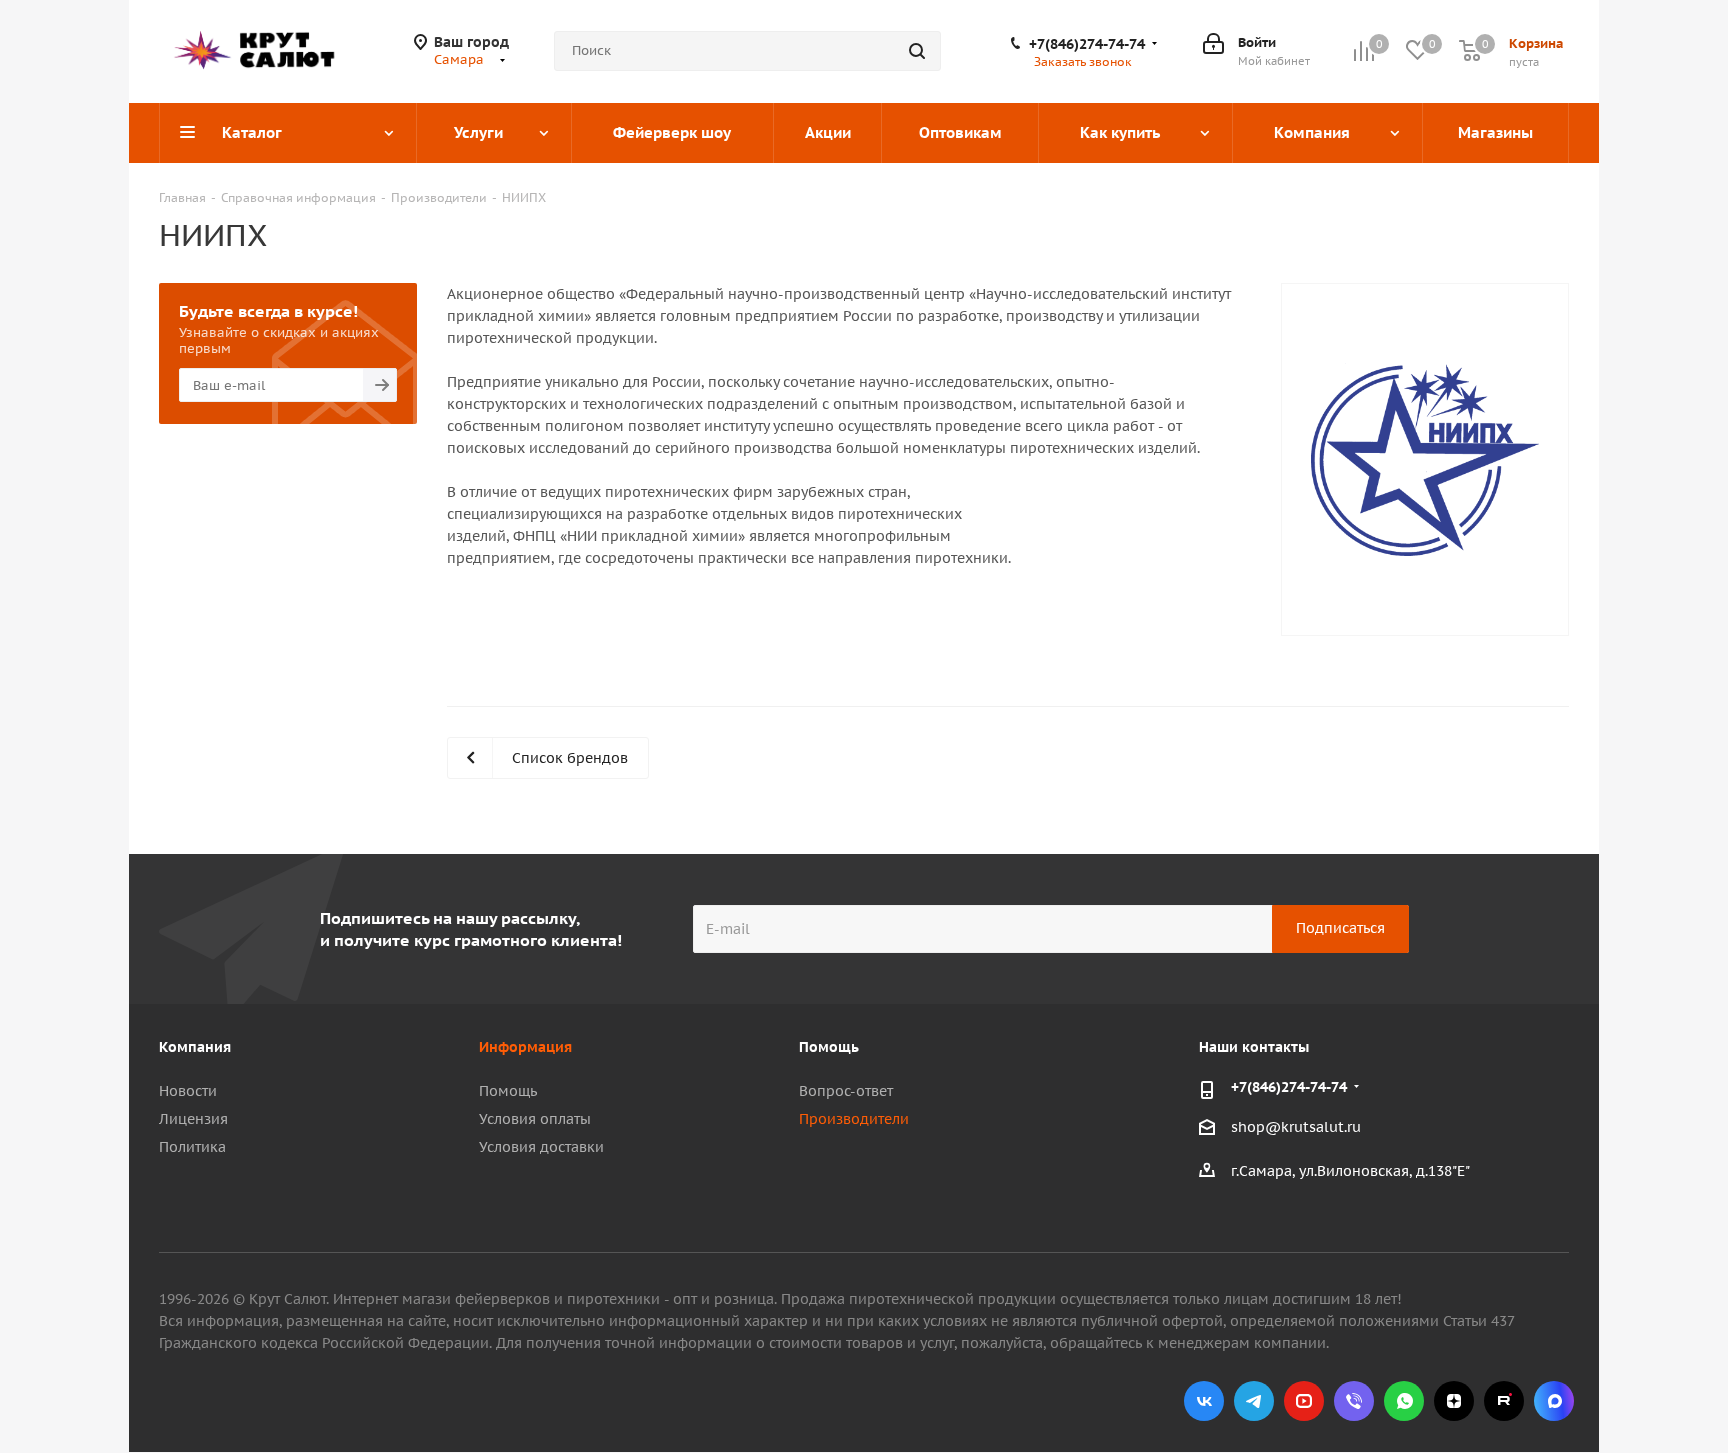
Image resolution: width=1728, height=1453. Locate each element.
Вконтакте (1204, 1401)
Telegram (1254, 1401)
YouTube (1304, 1401)
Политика (192, 1147)
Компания (195, 1047)
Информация (525, 1047)
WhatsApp (1404, 1401)
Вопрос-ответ (846, 1091)
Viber (1354, 1401)
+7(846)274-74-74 (1087, 44)
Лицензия (193, 1119)
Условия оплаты (535, 1119)
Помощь (508, 1091)
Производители (854, 1119)
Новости (188, 1091)
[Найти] (917, 51)
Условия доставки (541, 1147)
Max (1554, 1401)
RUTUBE (1504, 1401)
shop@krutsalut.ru (1296, 1127)
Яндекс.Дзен (1454, 1401)
